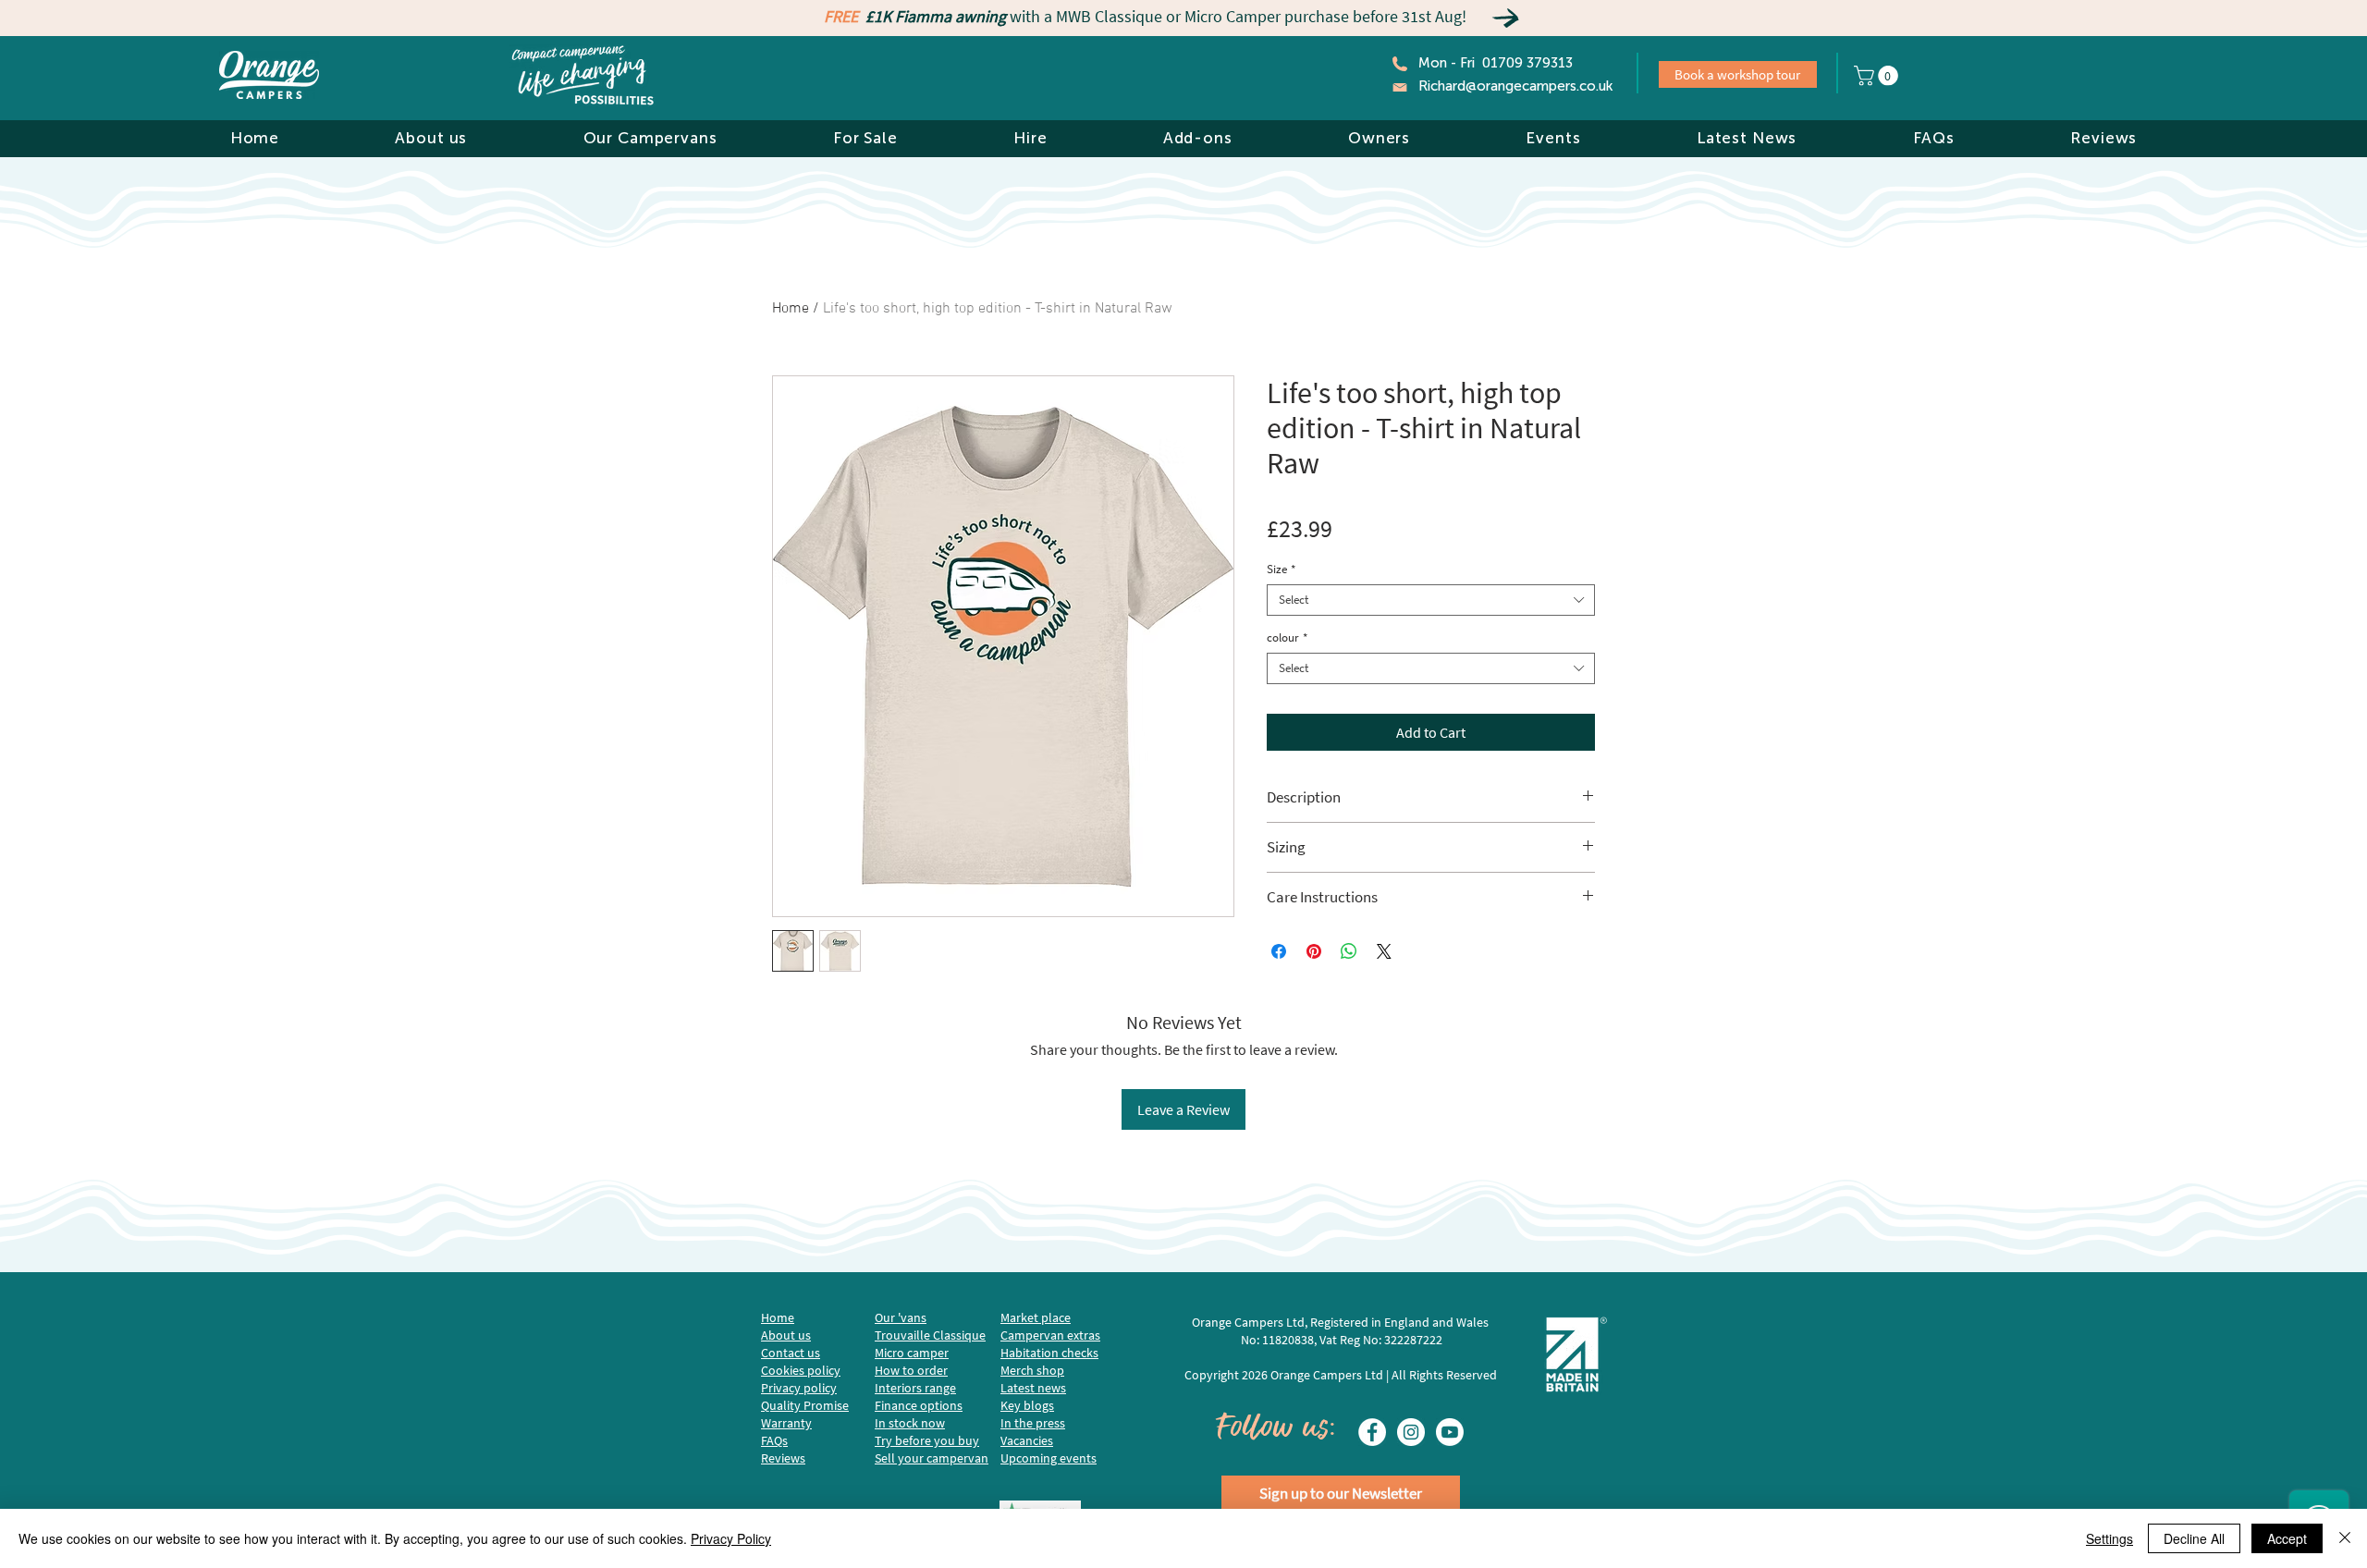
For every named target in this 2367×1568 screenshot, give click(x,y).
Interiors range (915, 1388)
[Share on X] (1384, 951)
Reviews (783, 1458)
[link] (1878, 76)
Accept (2287, 1538)
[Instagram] (1411, 1432)
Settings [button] (2109, 1538)
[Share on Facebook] (1279, 951)
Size (1281, 570)
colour (1287, 638)
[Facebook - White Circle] (1372, 1432)
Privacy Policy (731, 1538)
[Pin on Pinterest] (1314, 951)
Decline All (2194, 1538)
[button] (431, 138)
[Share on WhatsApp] (1349, 951)
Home (791, 309)
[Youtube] (1450, 1432)
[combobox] (1431, 600)
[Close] (2345, 1538)
